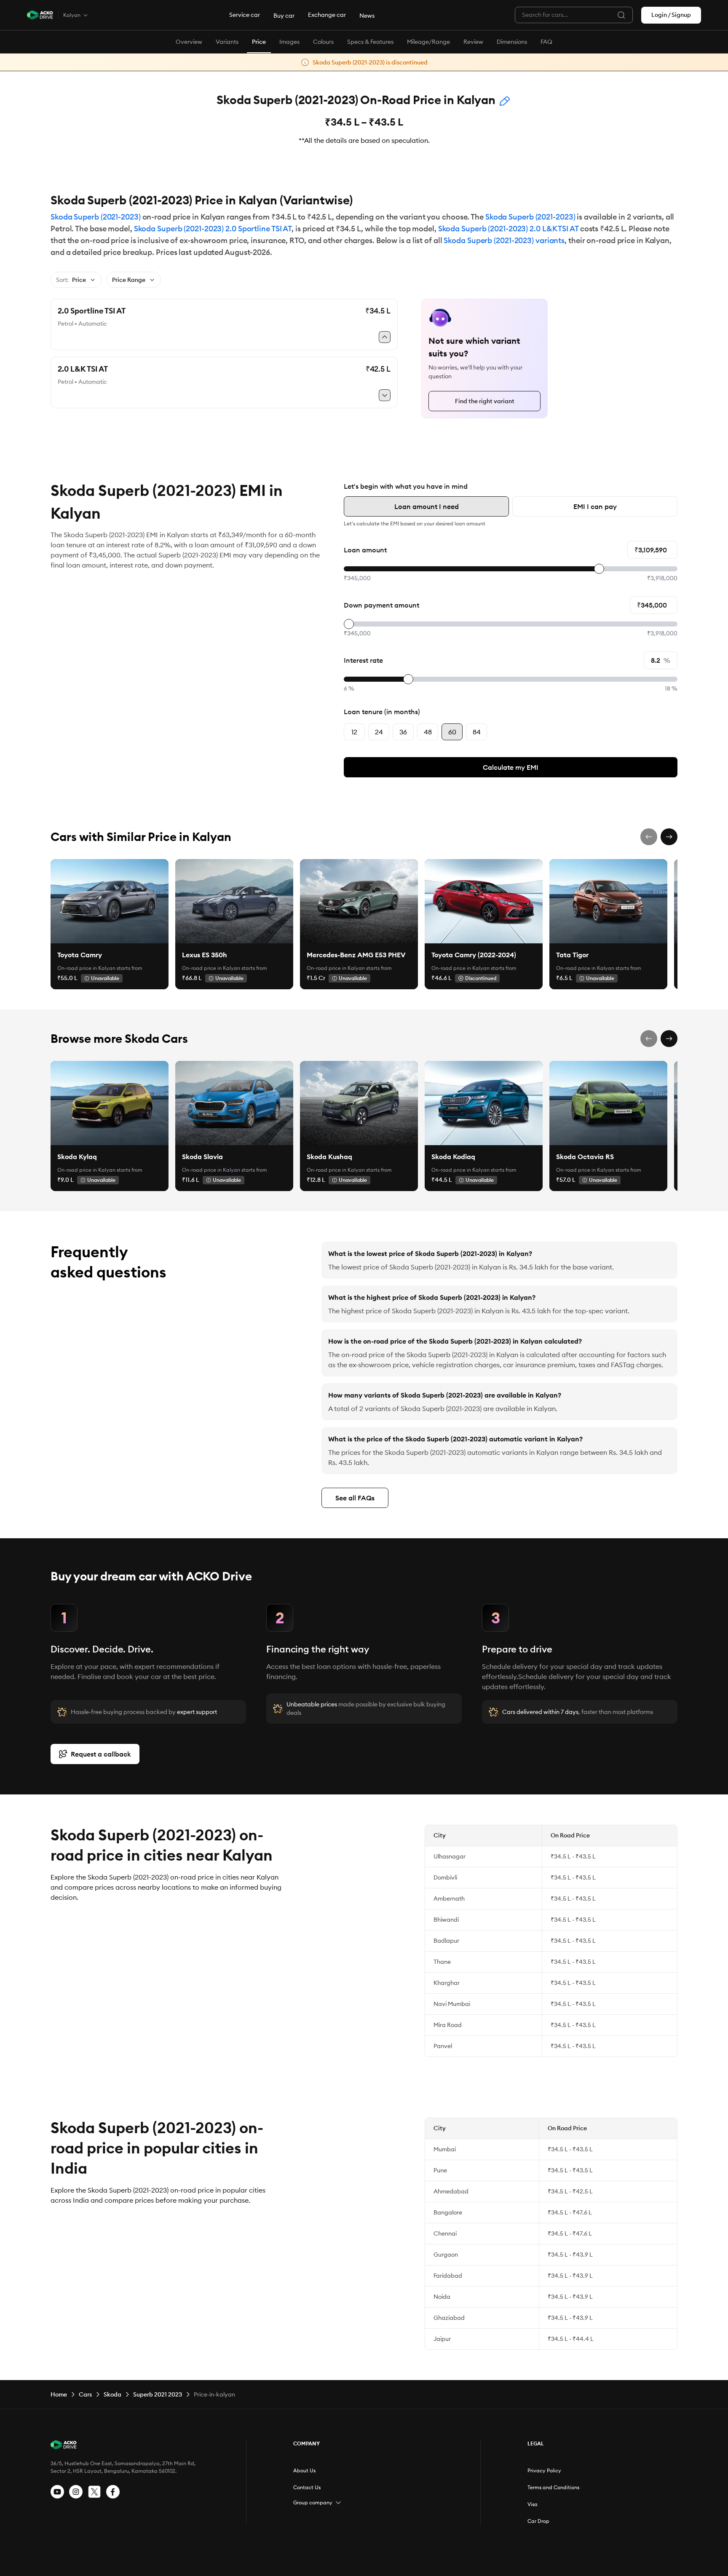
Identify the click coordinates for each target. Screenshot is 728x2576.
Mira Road (448, 2025)
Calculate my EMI (511, 767)
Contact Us (307, 2487)
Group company (313, 2502)
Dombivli (445, 1877)
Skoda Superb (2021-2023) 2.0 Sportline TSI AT (213, 229)
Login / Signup (671, 15)
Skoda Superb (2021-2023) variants (504, 240)
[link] (110, 901)
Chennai (445, 2233)
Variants (227, 42)
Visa (533, 2504)
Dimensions (512, 42)
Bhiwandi (446, 1920)
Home (59, 2394)
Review (473, 42)
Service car (245, 15)
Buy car (284, 16)
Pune (440, 2170)
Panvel (443, 2046)
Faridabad (448, 2276)
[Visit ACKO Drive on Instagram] (76, 2492)
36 (403, 732)
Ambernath (449, 1899)
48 (428, 732)
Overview (189, 42)
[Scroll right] (669, 837)
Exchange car (327, 15)
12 (354, 732)
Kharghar (447, 1983)
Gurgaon (446, 2255)
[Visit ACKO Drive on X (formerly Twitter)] (94, 2492)
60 (452, 732)
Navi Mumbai (452, 2004)
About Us (304, 2470)
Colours (323, 42)
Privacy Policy (544, 2470)
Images (289, 42)
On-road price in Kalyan (86, 968)
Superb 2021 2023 (158, 2394)
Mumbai (445, 2149)
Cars (85, 2394)
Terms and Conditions (553, 2487)
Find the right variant (485, 401)
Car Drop (538, 2521)
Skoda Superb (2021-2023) (96, 217)
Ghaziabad (449, 2318)
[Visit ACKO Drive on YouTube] (57, 2492)
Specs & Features (370, 42)
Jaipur (442, 2339)
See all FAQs (355, 1498)
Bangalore (448, 2212)
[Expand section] (338, 2503)
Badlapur (446, 1941)
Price (259, 42)
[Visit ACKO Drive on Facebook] (113, 2492)
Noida (442, 2297)
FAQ (546, 42)
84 (477, 732)
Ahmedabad (451, 2191)
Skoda (112, 2394)
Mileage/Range (428, 42)
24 (379, 732)
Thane (442, 1962)
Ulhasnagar (450, 1856)
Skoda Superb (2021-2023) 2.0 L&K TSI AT (508, 229)
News (367, 16)
